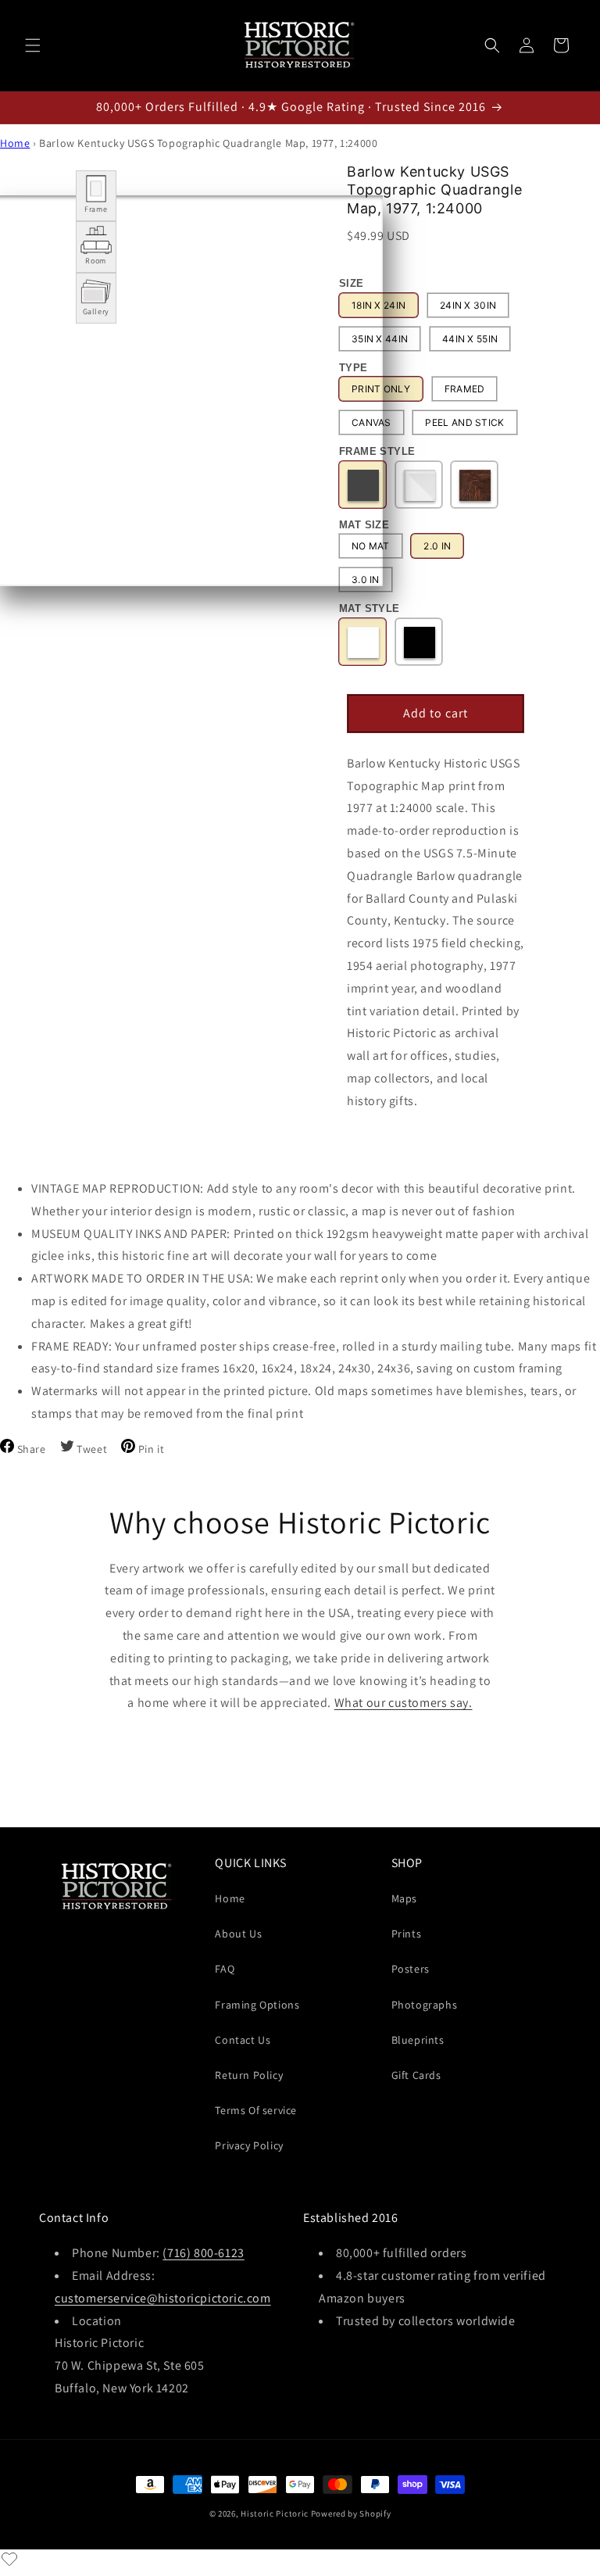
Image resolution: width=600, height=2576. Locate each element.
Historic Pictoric (275, 2513)
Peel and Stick (464, 422)
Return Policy (249, 2075)
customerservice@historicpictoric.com (163, 2298)
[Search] (492, 45)
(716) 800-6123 (203, 2253)
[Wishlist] (9, 2559)
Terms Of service (256, 2110)
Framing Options (257, 2005)
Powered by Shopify (351, 2513)
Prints (407, 1934)
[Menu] (33, 45)
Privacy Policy (249, 2145)
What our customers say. (404, 1703)
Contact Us (243, 2040)
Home (15, 143)
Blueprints (418, 2040)
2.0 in (437, 546)
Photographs (425, 2005)
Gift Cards (416, 2075)
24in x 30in (468, 305)
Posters (411, 1969)
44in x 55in (470, 339)
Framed (465, 389)
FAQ (225, 1969)
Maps (404, 1898)
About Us (238, 1934)
